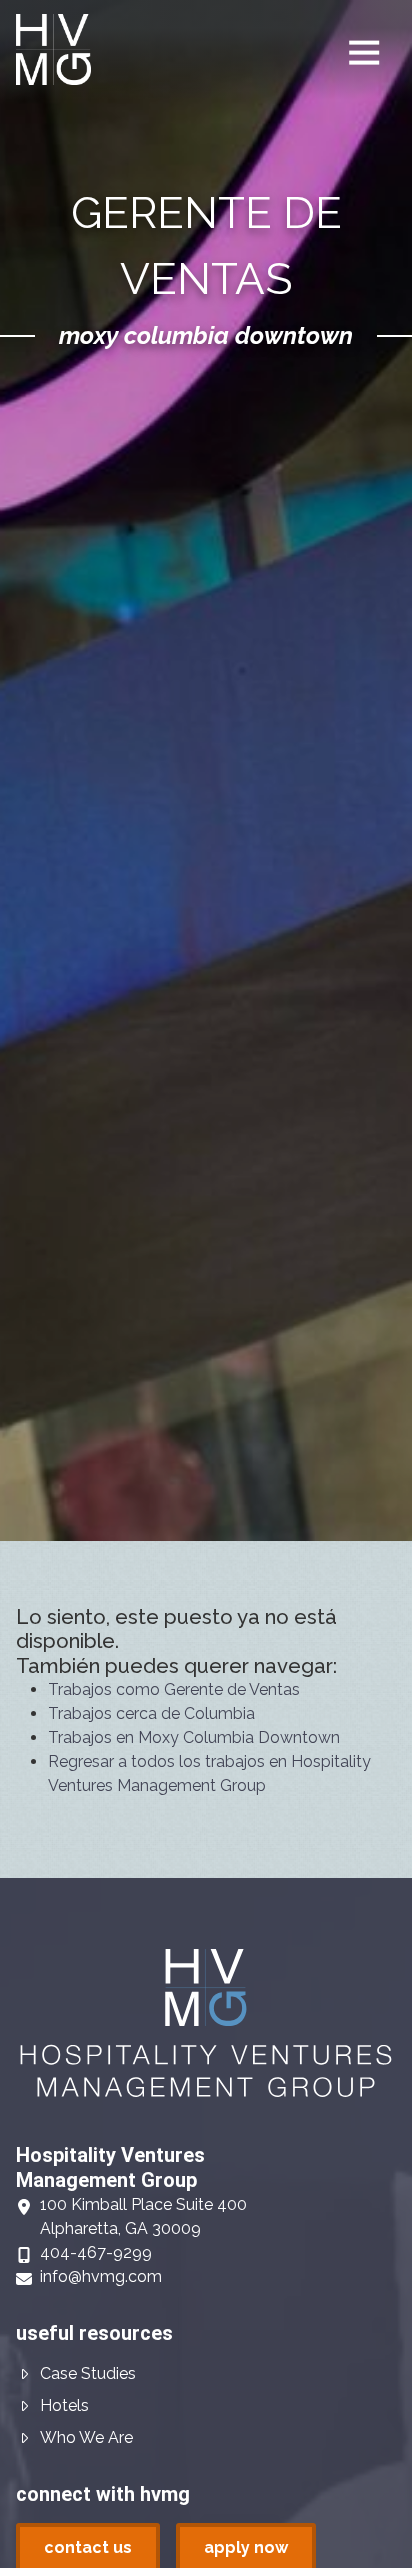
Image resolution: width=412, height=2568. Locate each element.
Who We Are (86, 2437)
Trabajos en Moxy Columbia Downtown (194, 1737)
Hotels (64, 2405)
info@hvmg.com (101, 2276)
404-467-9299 (96, 2252)
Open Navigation (364, 53)
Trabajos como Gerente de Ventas (174, 1689)
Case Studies (88, 2373)
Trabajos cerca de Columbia (151, 1713)
